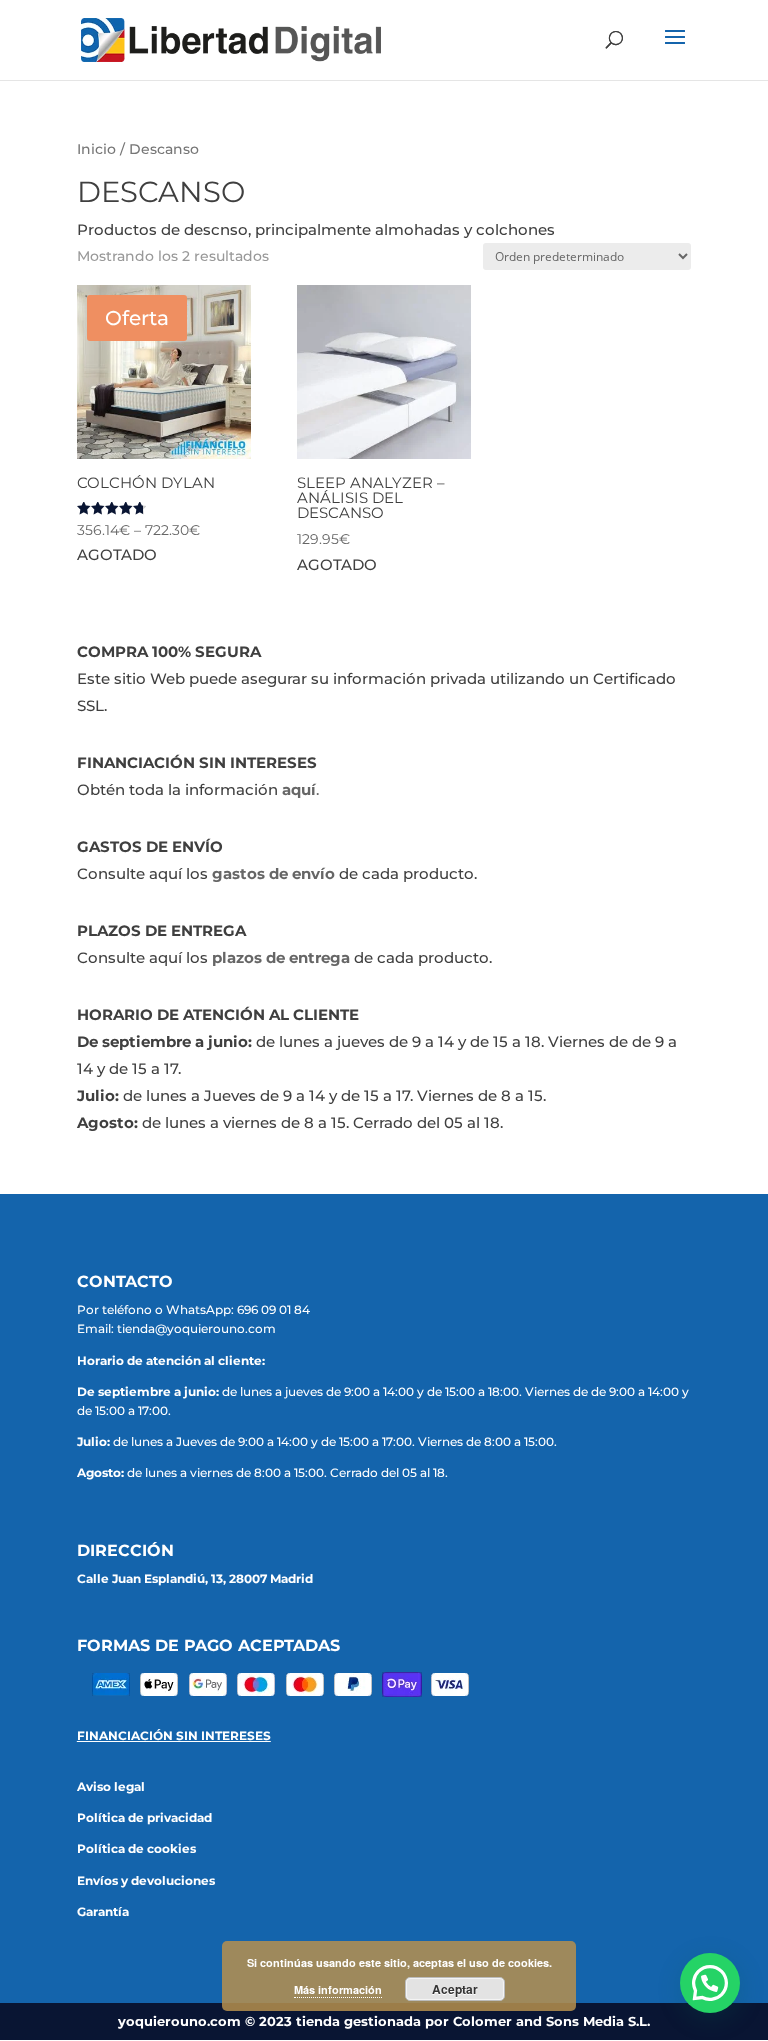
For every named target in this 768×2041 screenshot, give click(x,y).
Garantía (103, 1911)
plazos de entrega (281, 957)
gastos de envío (273, 873)
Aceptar (455, 1989)
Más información (338, 1989)
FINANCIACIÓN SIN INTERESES (174, 1735)
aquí (299, 789)
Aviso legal (111, 1786)
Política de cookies (136, 1848)
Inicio (96, 149)
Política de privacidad (144, 1817)
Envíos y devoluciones (146, 1880)
